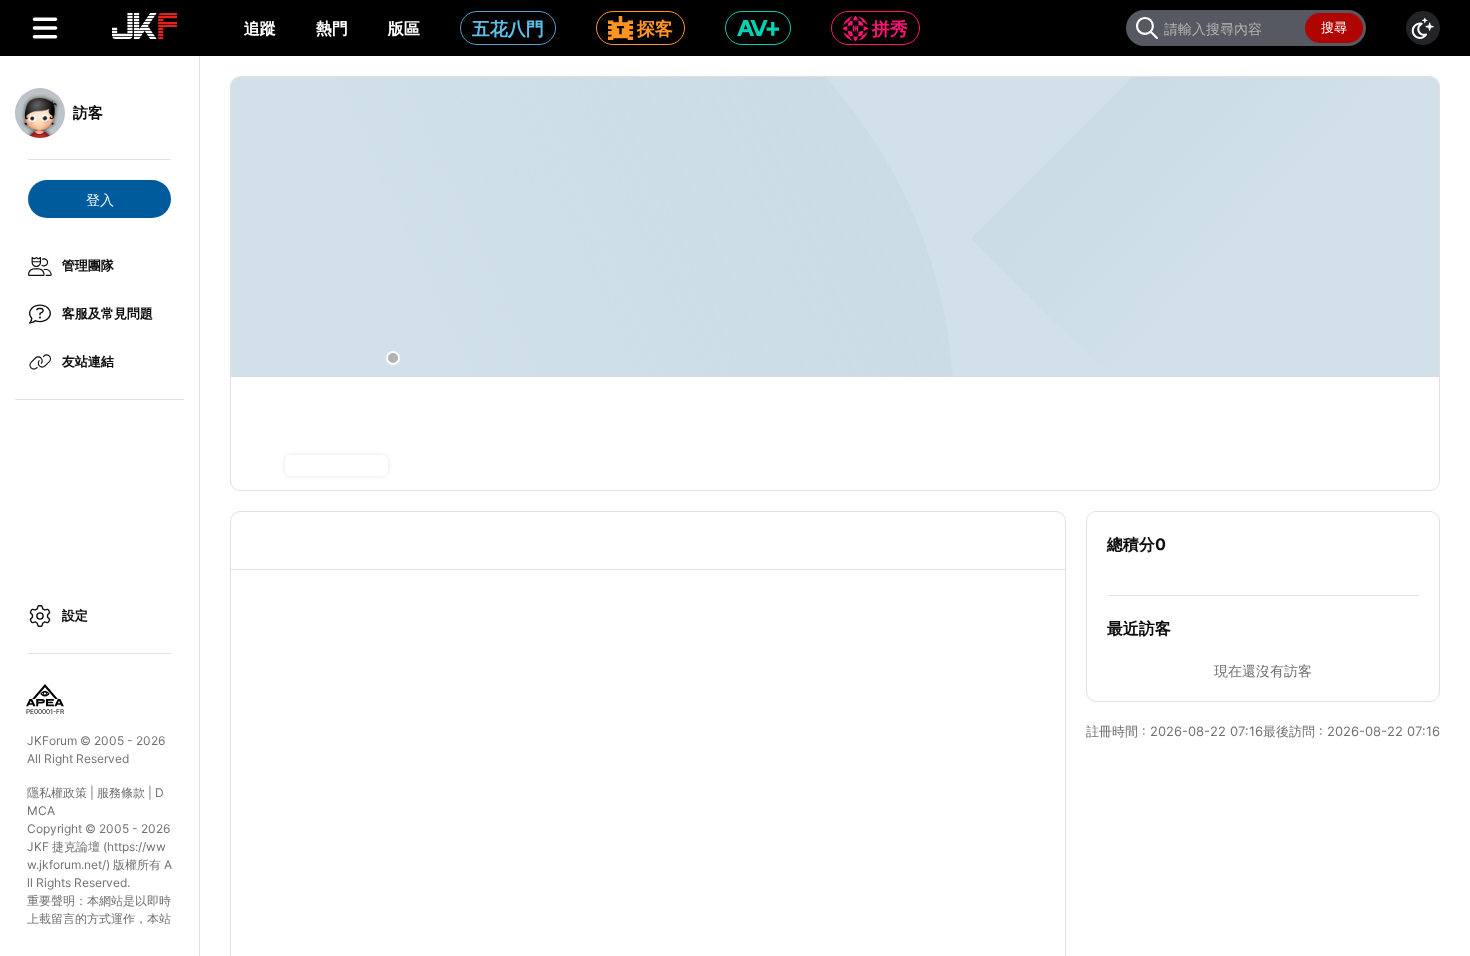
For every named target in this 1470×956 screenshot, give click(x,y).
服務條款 (121, 792)
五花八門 (508, 28)
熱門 (332, 28)
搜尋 (1334, 27)
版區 (404, 28)
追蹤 (260, 28)
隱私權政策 (57, 792)
